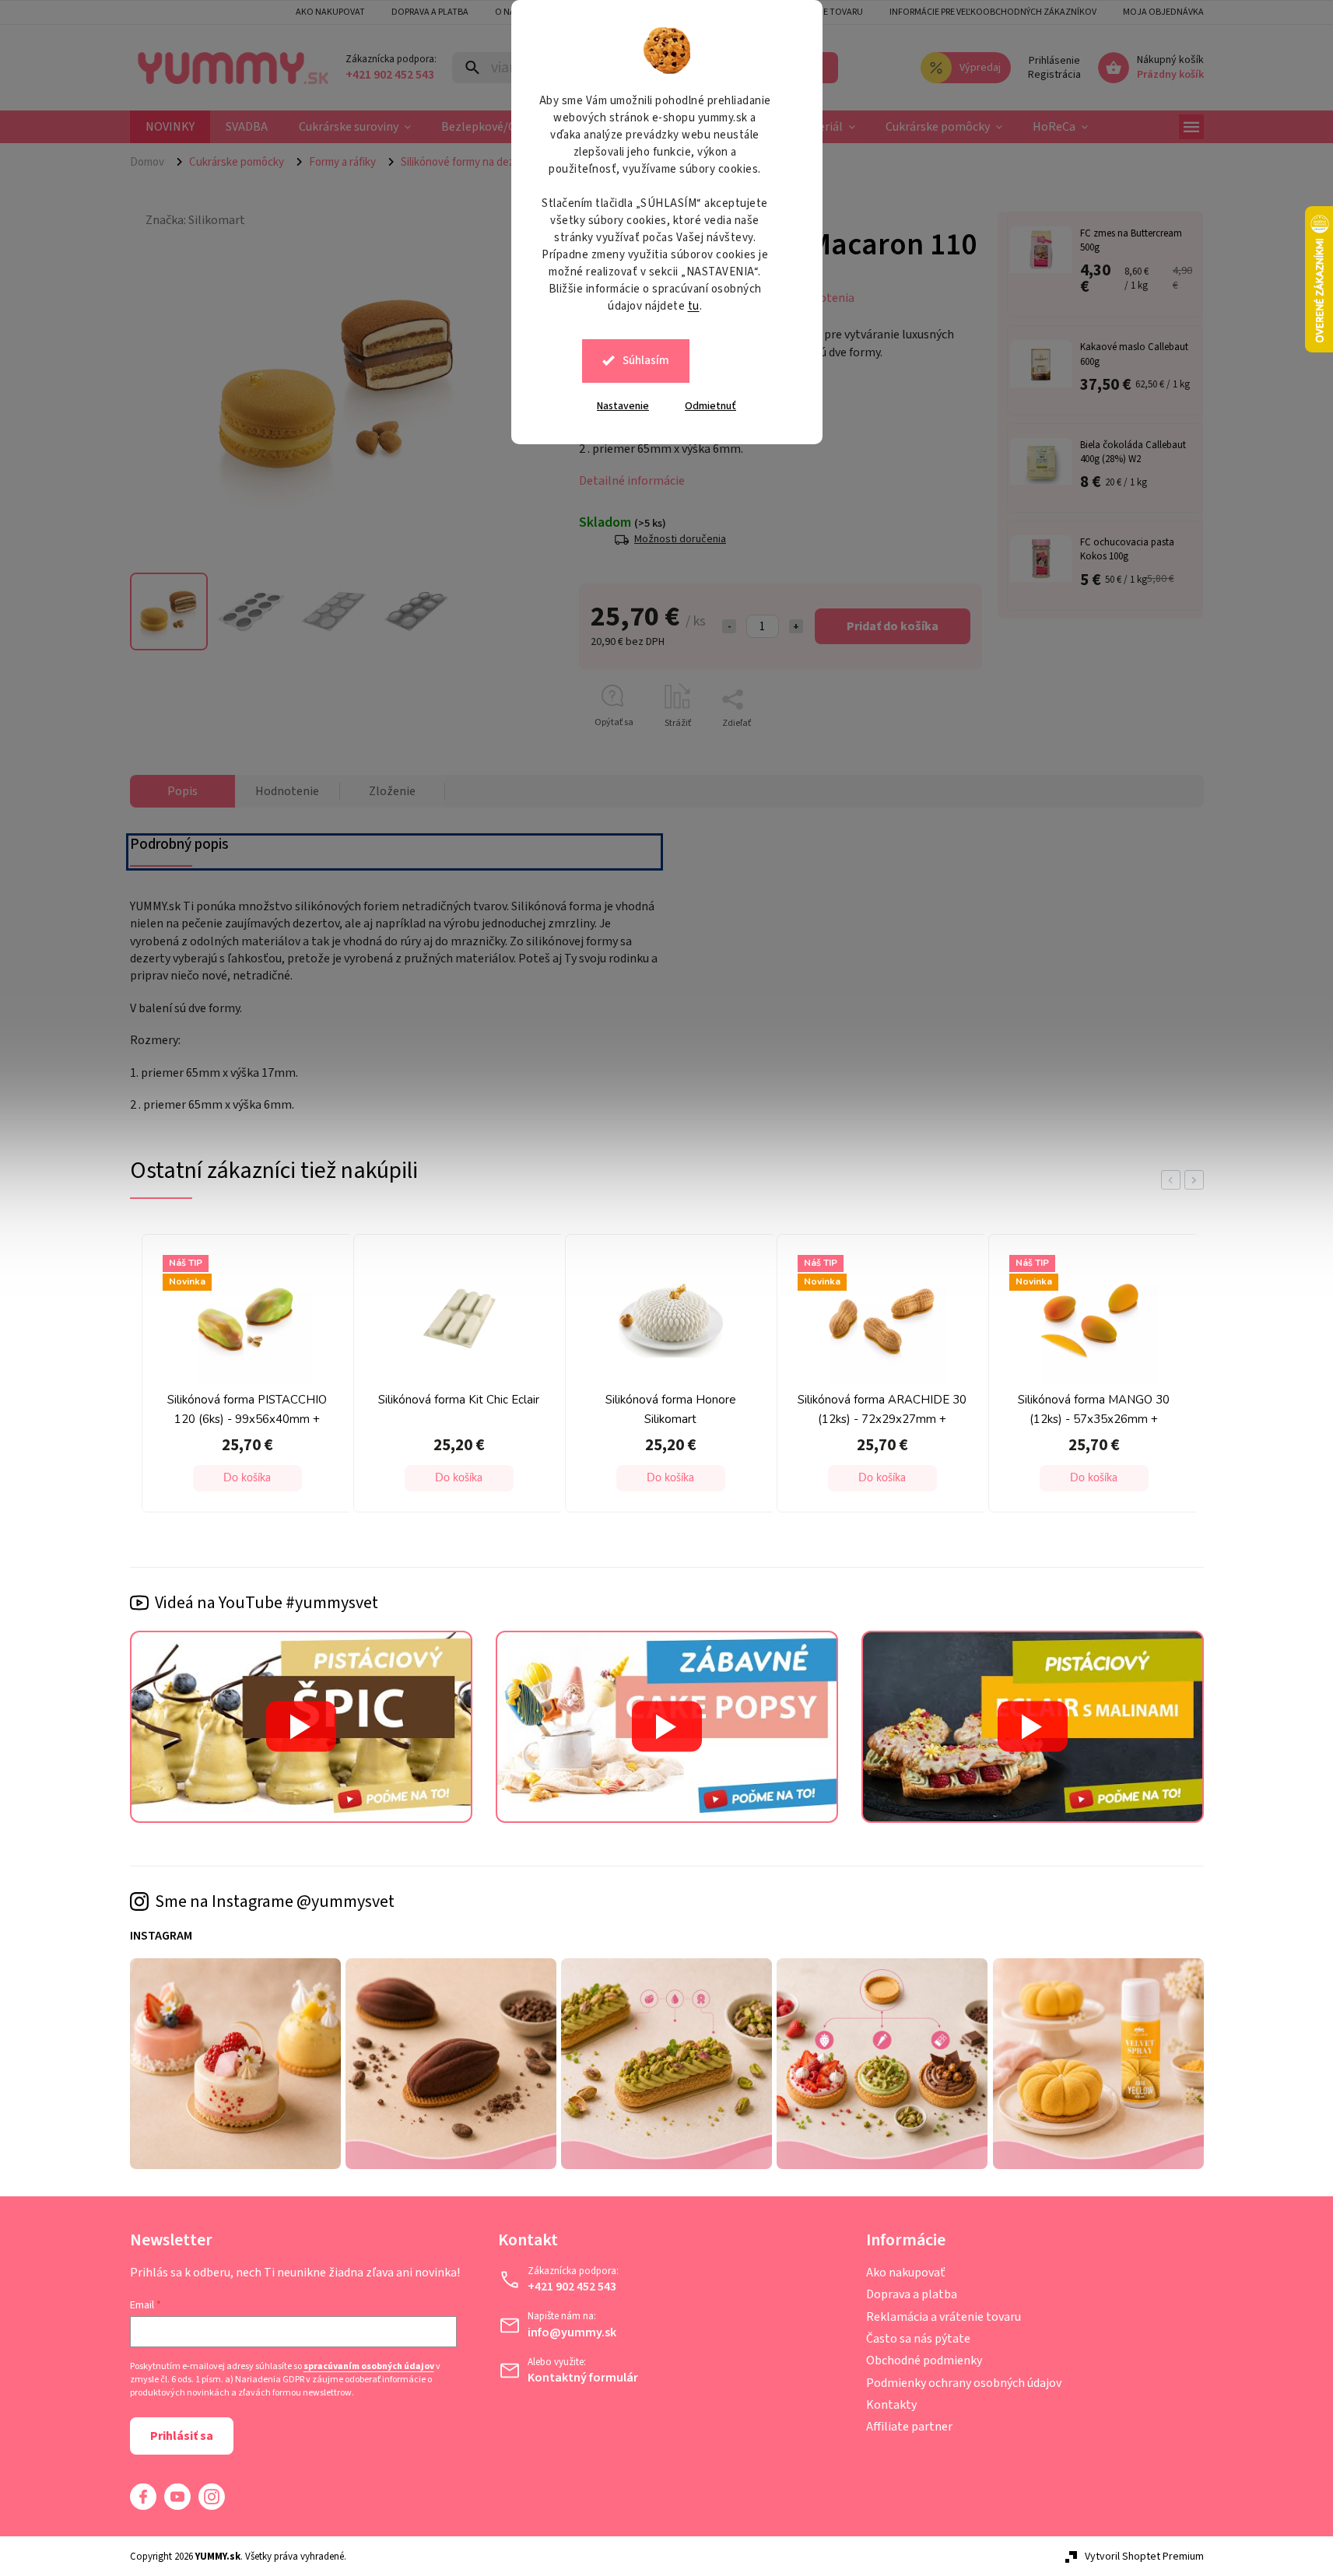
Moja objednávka (1163, 12)
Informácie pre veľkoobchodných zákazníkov (993, 12)
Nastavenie (623, 406)
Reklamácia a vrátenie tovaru (944, 2317)
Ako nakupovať (906, 2273)
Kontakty (891, 2405)
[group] (244, 1377)
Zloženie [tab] (392, 791)
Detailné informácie (632, 481)
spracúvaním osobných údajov (369, 2367)
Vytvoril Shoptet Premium (1144, 2557)
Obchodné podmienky (924, 2360)
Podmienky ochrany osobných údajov (964, 2383)
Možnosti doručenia (680, 540)
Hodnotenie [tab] (287, 791)
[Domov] (153, 162)
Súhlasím (646, 361)
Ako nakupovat (330, 12)
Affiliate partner (909, 2427)
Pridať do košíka (893, 626)
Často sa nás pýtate (918, 2339)
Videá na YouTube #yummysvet (267, 1603)
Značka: (195, 220)
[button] (247, 1478)
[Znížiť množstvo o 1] (729, 626)
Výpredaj (980, 68)
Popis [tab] (182, 791)
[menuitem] (170, 127)
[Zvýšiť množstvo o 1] (796, 626)
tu (694, 306)
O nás (507, 12)
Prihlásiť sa (182, 2436)
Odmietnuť (710, 406)
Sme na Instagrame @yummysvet (275, 1901)
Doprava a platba (430, 12)
